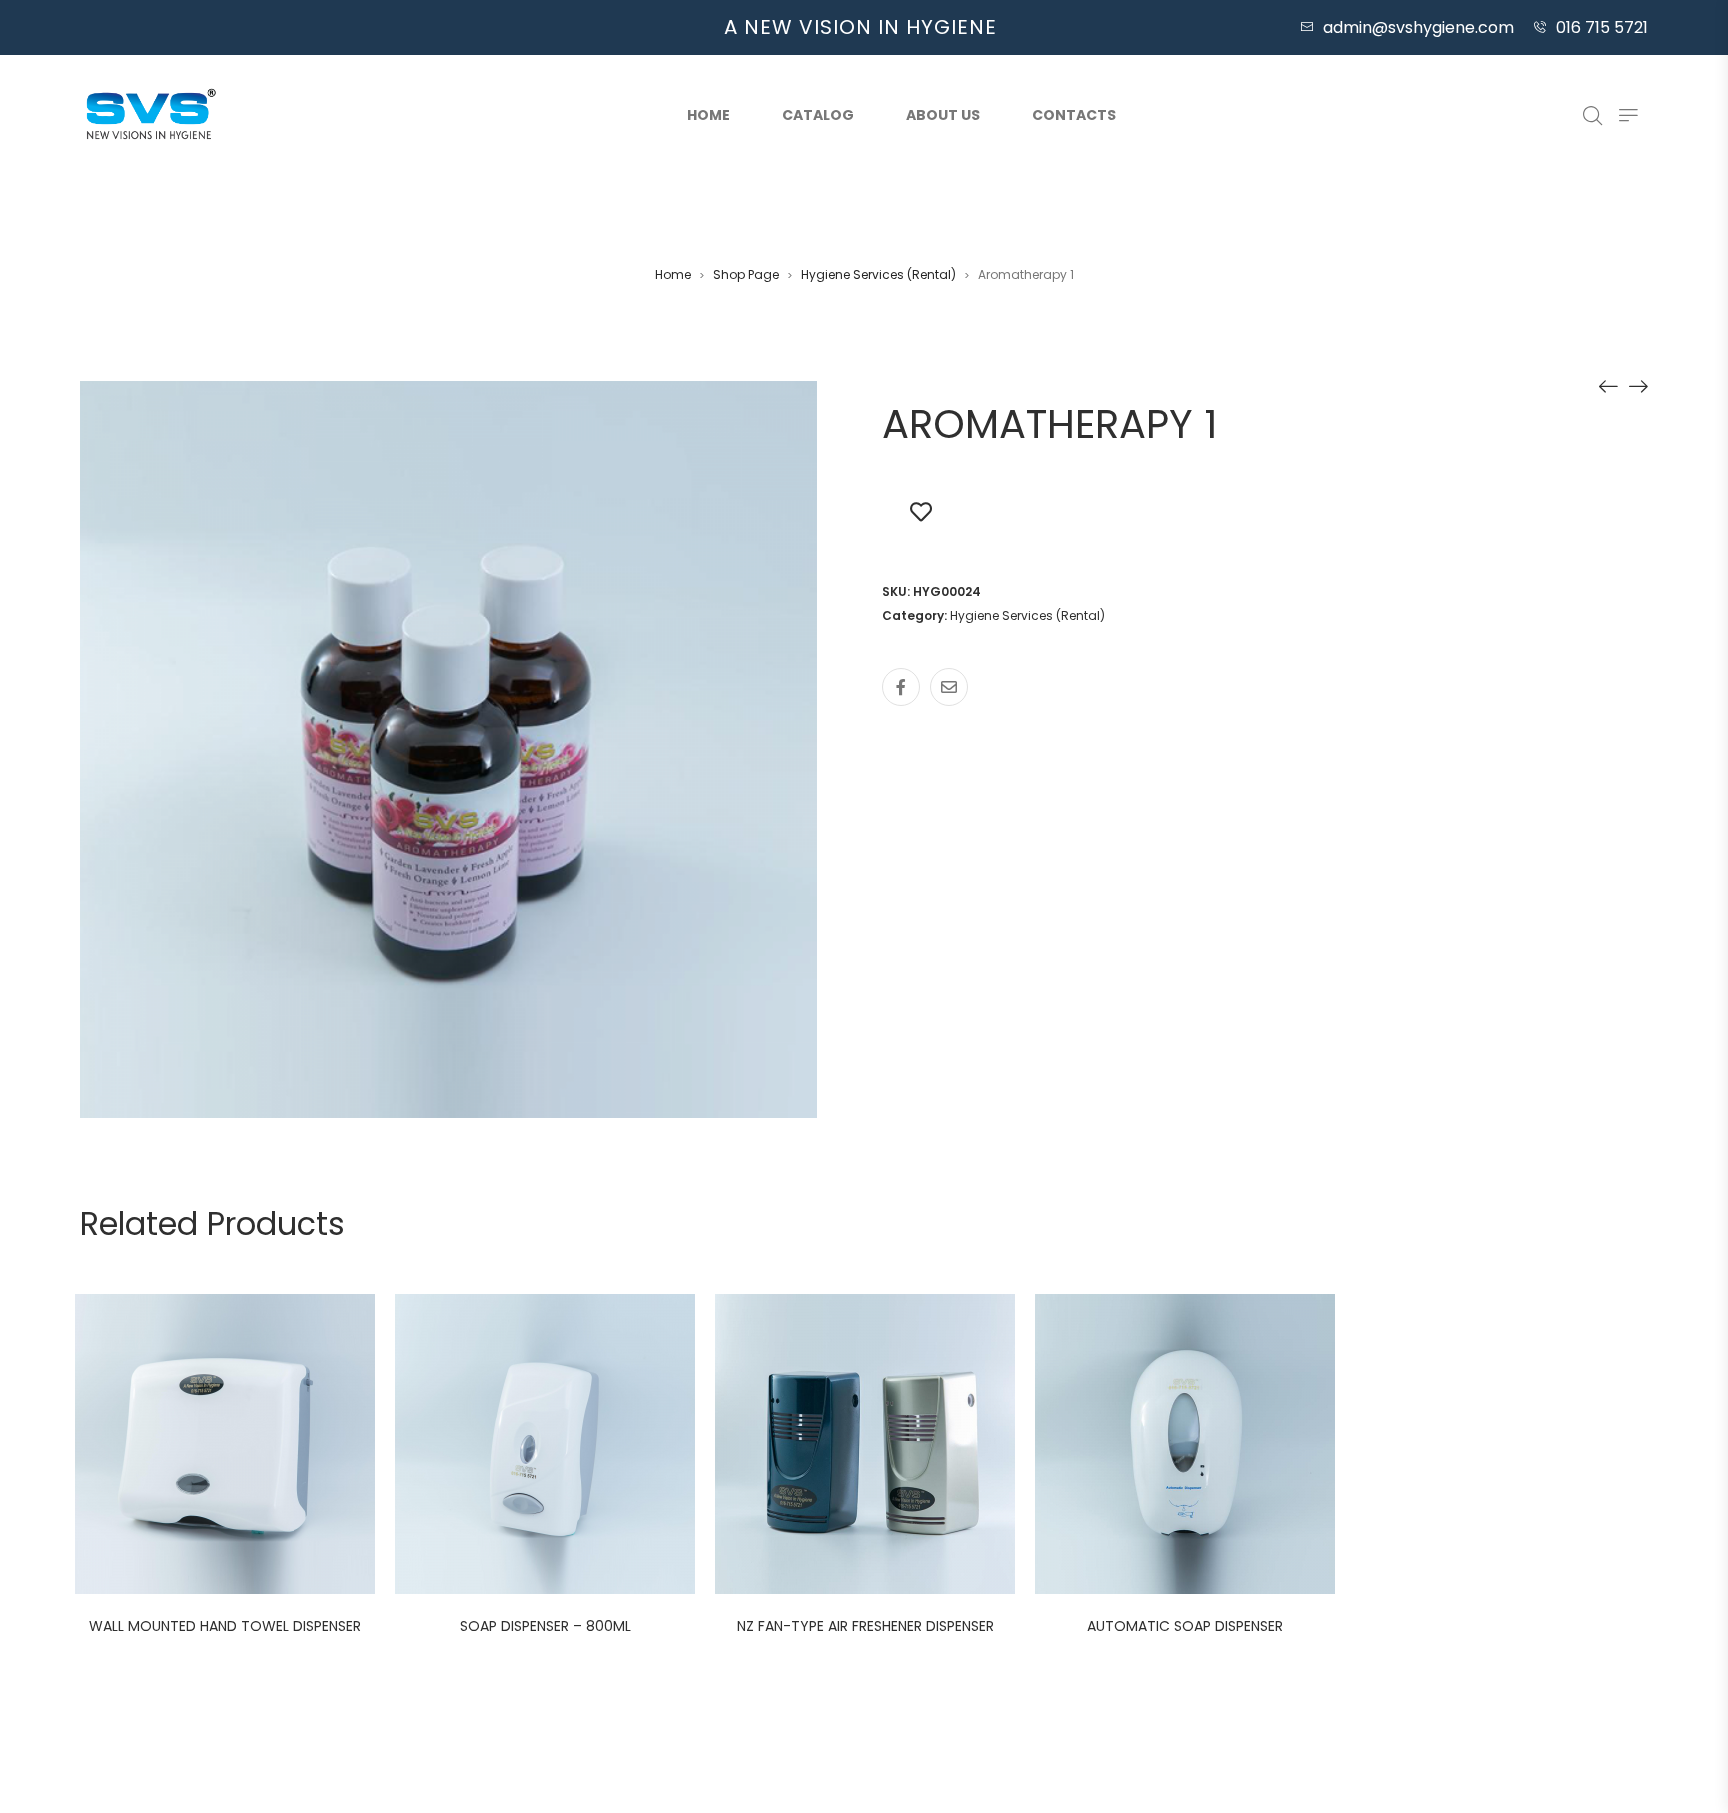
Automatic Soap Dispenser (1185, 1626)
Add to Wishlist (921, 511)
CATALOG (818, 115)
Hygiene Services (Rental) (878, 274)
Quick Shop (247, 1447)
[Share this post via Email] (949, 687)
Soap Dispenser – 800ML (545, 1626)
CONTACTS (1074, 115)
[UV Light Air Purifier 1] (1638, 386)
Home (708, 115)
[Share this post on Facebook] (901, 687)
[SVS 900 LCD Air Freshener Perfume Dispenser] (1608, 386)
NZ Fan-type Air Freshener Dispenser (865, 1626)
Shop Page (746, 274)
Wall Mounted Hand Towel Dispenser (225, 1626)
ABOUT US (943, 115)
